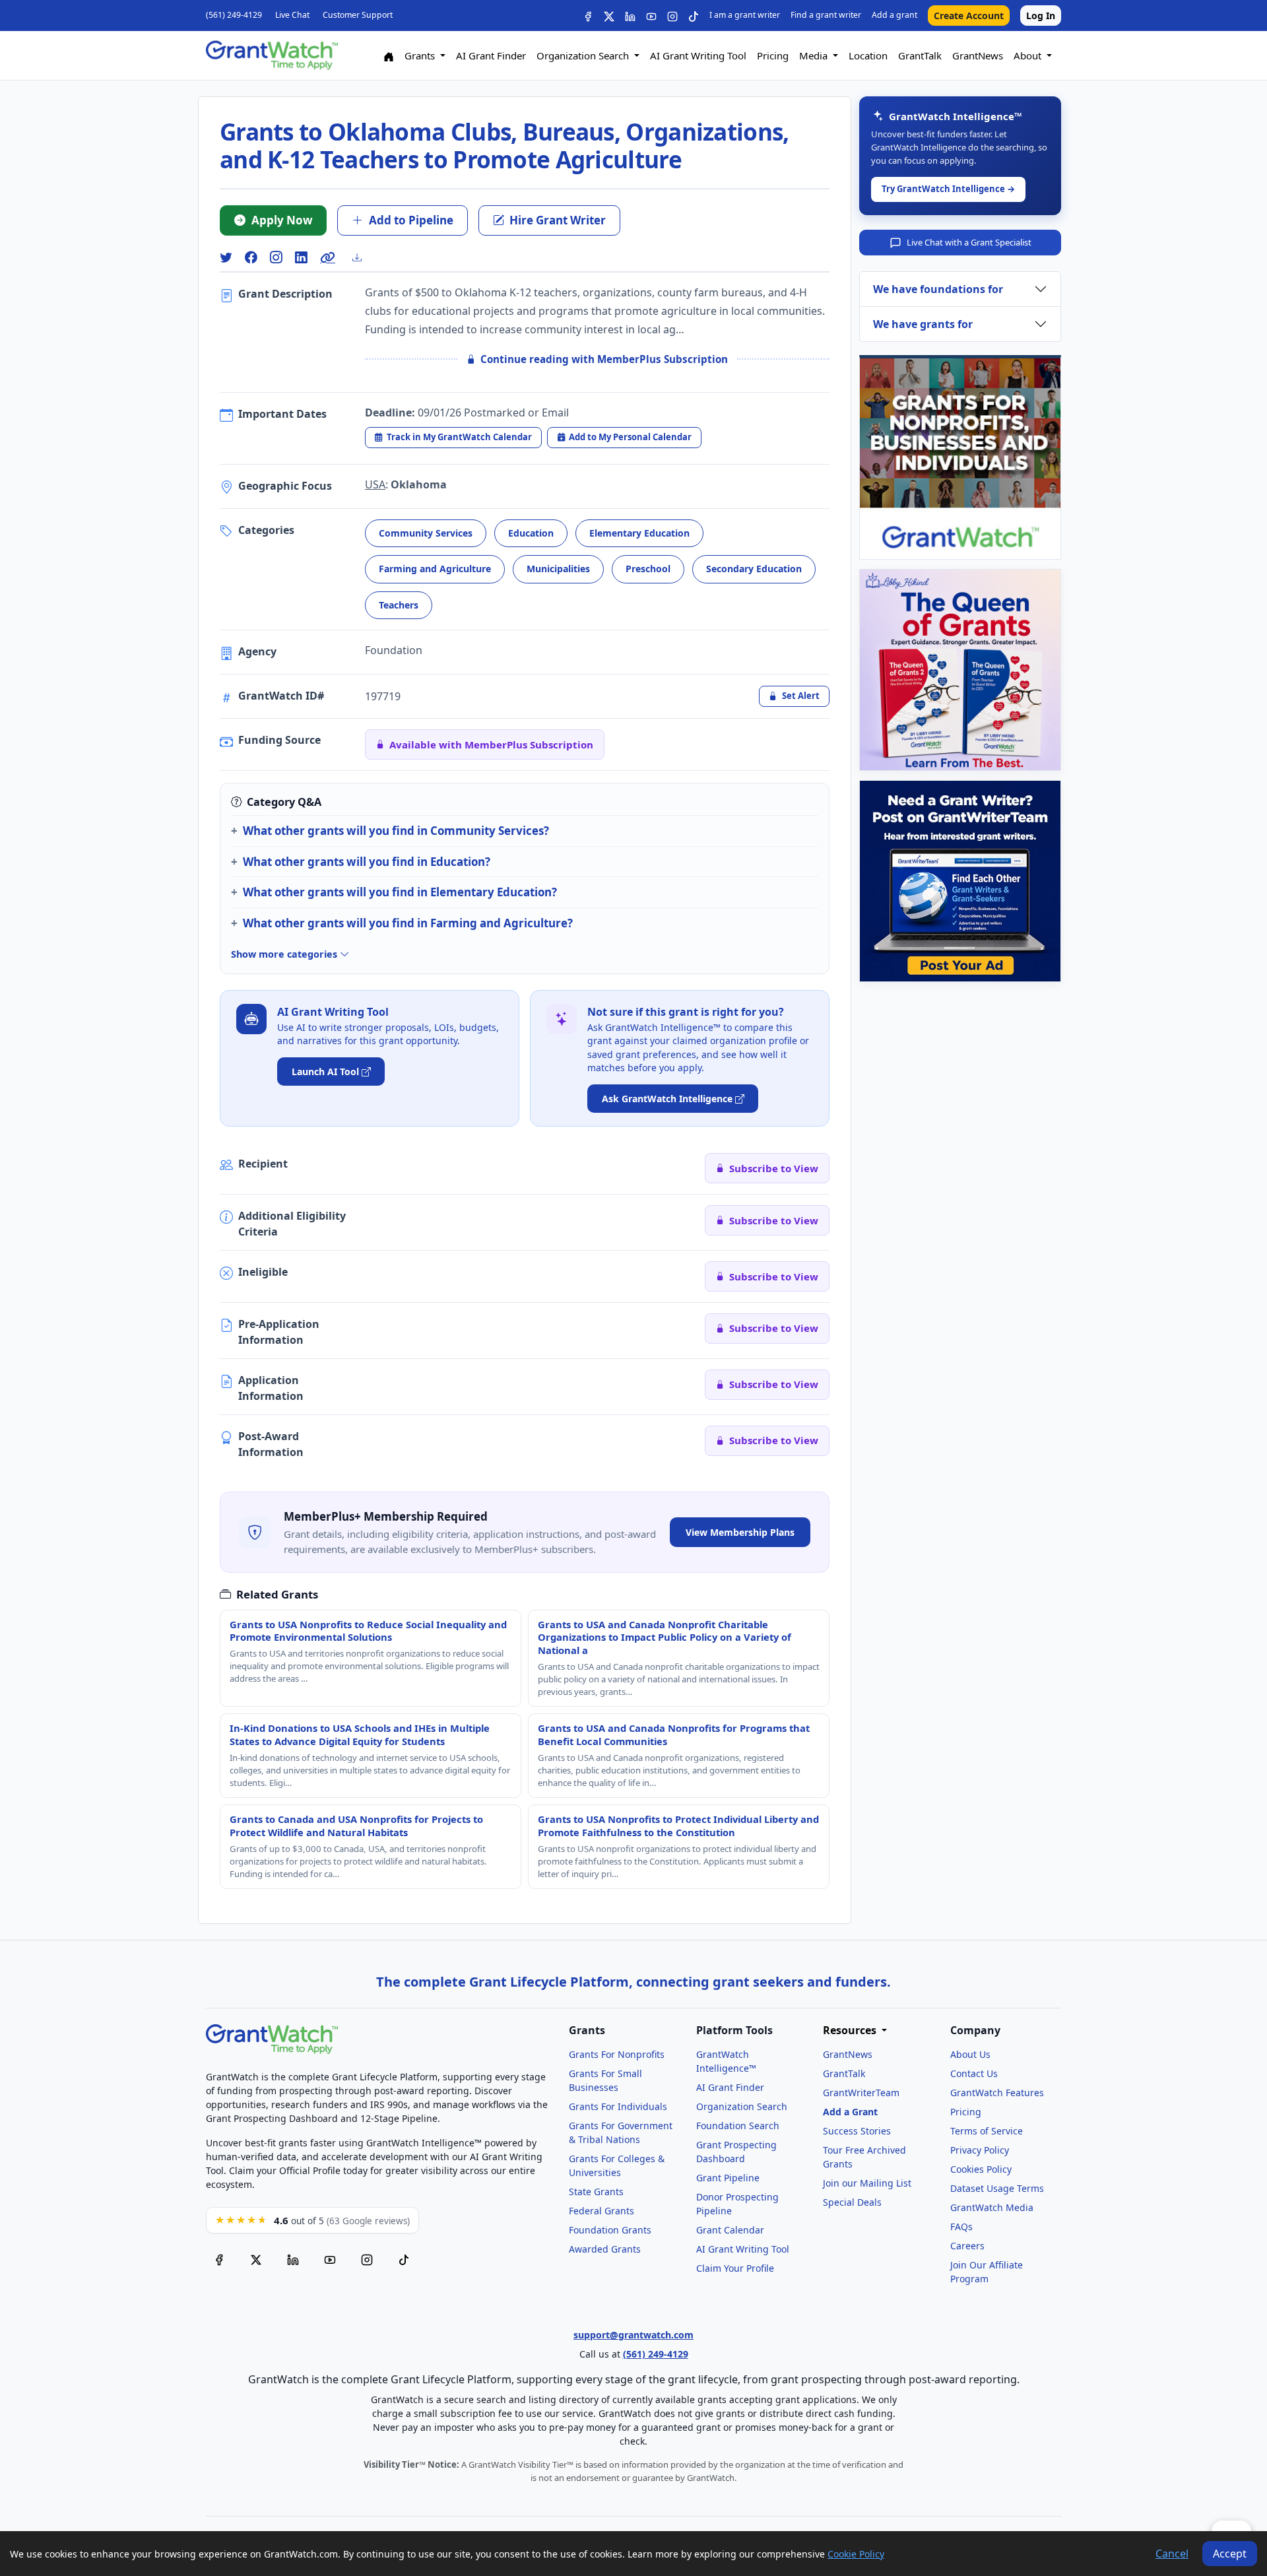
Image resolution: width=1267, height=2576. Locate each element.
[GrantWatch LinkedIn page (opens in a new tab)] (293, 2260)
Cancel (1172, 2554)
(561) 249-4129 (234, 15)
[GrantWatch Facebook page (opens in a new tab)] (219, 2260)
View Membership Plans (740, 1532)
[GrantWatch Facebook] (588, 16)
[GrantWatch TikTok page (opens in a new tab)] (404, 2260)
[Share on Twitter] (226, 258)
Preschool (648, 569)
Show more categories (285, 954)
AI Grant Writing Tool (698, 55)
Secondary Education (754, 569)
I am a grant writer (745, 15)
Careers (967, 2246)
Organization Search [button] (584, 55)
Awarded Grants (605, 2249)
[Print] (362, 257)
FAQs (961, 2227)
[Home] (389, 56)
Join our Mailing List (867, 2183)
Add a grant (894, 15)
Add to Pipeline (411, 220)
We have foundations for (938, 289)
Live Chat (292, 15)
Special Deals (852, 2202)
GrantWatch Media (992, 2207)
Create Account (969, 16)
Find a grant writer (826, 15)
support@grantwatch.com (633, 2335)
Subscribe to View (774, 1168)
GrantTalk (920, 55)
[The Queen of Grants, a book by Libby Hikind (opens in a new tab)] (960, 670)
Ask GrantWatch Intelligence (667, 1099)
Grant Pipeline (728, 2178)
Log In (1041, 16)
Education (531, 533)
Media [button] (815, 55)
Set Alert (801, 696)
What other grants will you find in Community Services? (396, 831)
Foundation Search (738, 2126)
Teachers (399, 605)
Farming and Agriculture (435, 569)
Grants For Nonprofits (617, 2054)
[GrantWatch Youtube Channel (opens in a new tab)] (330, 2260)
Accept (1230, 2554)
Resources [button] (851, 2031)
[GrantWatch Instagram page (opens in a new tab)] (367, 2260)
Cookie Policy (856, 2554)
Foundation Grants (610, 2230)
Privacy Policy (980, 2150)
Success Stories (857, 2131)
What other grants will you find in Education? (367, 862)
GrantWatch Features (997, 2093)
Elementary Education (639, 533)
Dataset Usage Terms (997, 2188)
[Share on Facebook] (251, 258)
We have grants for (923, 324)
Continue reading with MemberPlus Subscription (604, 359)
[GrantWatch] (272, 55)
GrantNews (978, 55)
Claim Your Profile (735, 2268)
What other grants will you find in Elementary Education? (400, 892)
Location (868, 55)
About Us (970, 2054)
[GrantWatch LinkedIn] (630, 16)
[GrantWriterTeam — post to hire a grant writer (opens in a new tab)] (960, 881)
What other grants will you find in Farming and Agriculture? (408, 923)
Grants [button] (421, 55)
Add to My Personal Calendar (630, 437)
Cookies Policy (981, 2169)
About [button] (1029, 55)
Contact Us (974, 2073)
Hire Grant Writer (558, 220)
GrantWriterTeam (861, 2093)
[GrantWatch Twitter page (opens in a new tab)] (256, 2260)
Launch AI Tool (325, 1072)
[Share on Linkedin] (301, 258)
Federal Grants (601, 2211)
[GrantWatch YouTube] (651, 16)
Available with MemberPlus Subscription (491, 744)
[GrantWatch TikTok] (694, 16)
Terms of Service (987, 2131)
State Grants (596, 2192)
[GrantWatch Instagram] (672, 16)
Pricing (773, 55)
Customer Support (358, 15)
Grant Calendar (730, 2230)
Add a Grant (850, 2112)
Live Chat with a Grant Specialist (969, 242)
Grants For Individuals (618, 2106)
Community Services (426, 533)
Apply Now (282, 220)
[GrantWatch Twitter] (609, 16)
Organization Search (742, 2106)
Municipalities (558, 569)
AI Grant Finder (491, 55)
